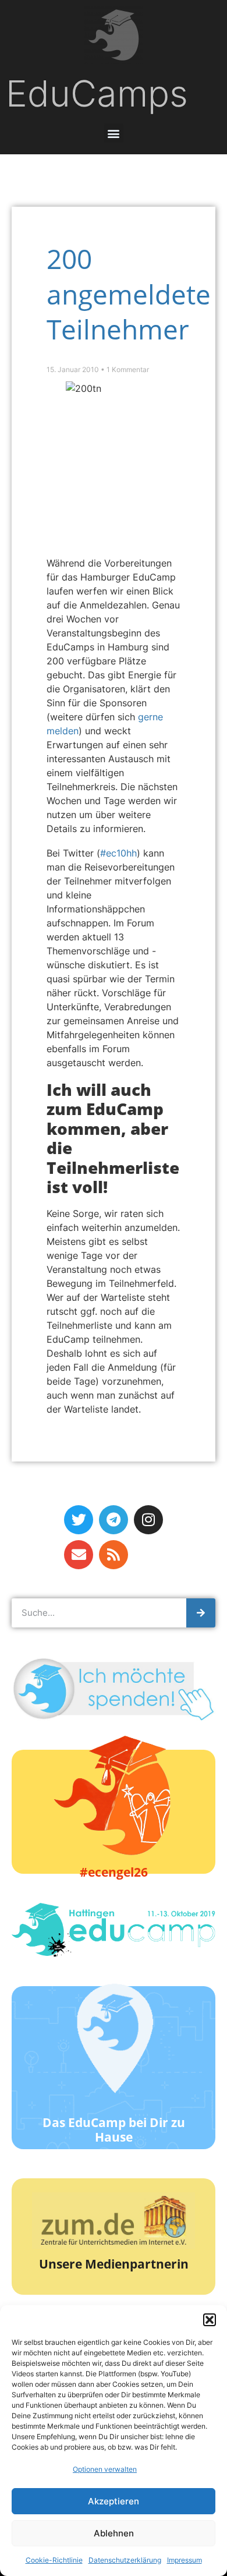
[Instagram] (148, 1520)
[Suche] (201, 1613)
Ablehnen (114, 2533)
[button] (210, 2320)
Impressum (185, 2560)
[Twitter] (79, 1520)
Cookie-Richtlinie (54, 2560)
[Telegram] (114, 1520)
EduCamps (97, 93)
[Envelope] (79, 1555)
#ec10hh (118, 853)
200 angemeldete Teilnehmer (129, 294)
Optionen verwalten (105, 2469)
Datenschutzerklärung (125, 2560)
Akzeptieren (114, 2501)
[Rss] (114, 1555)
